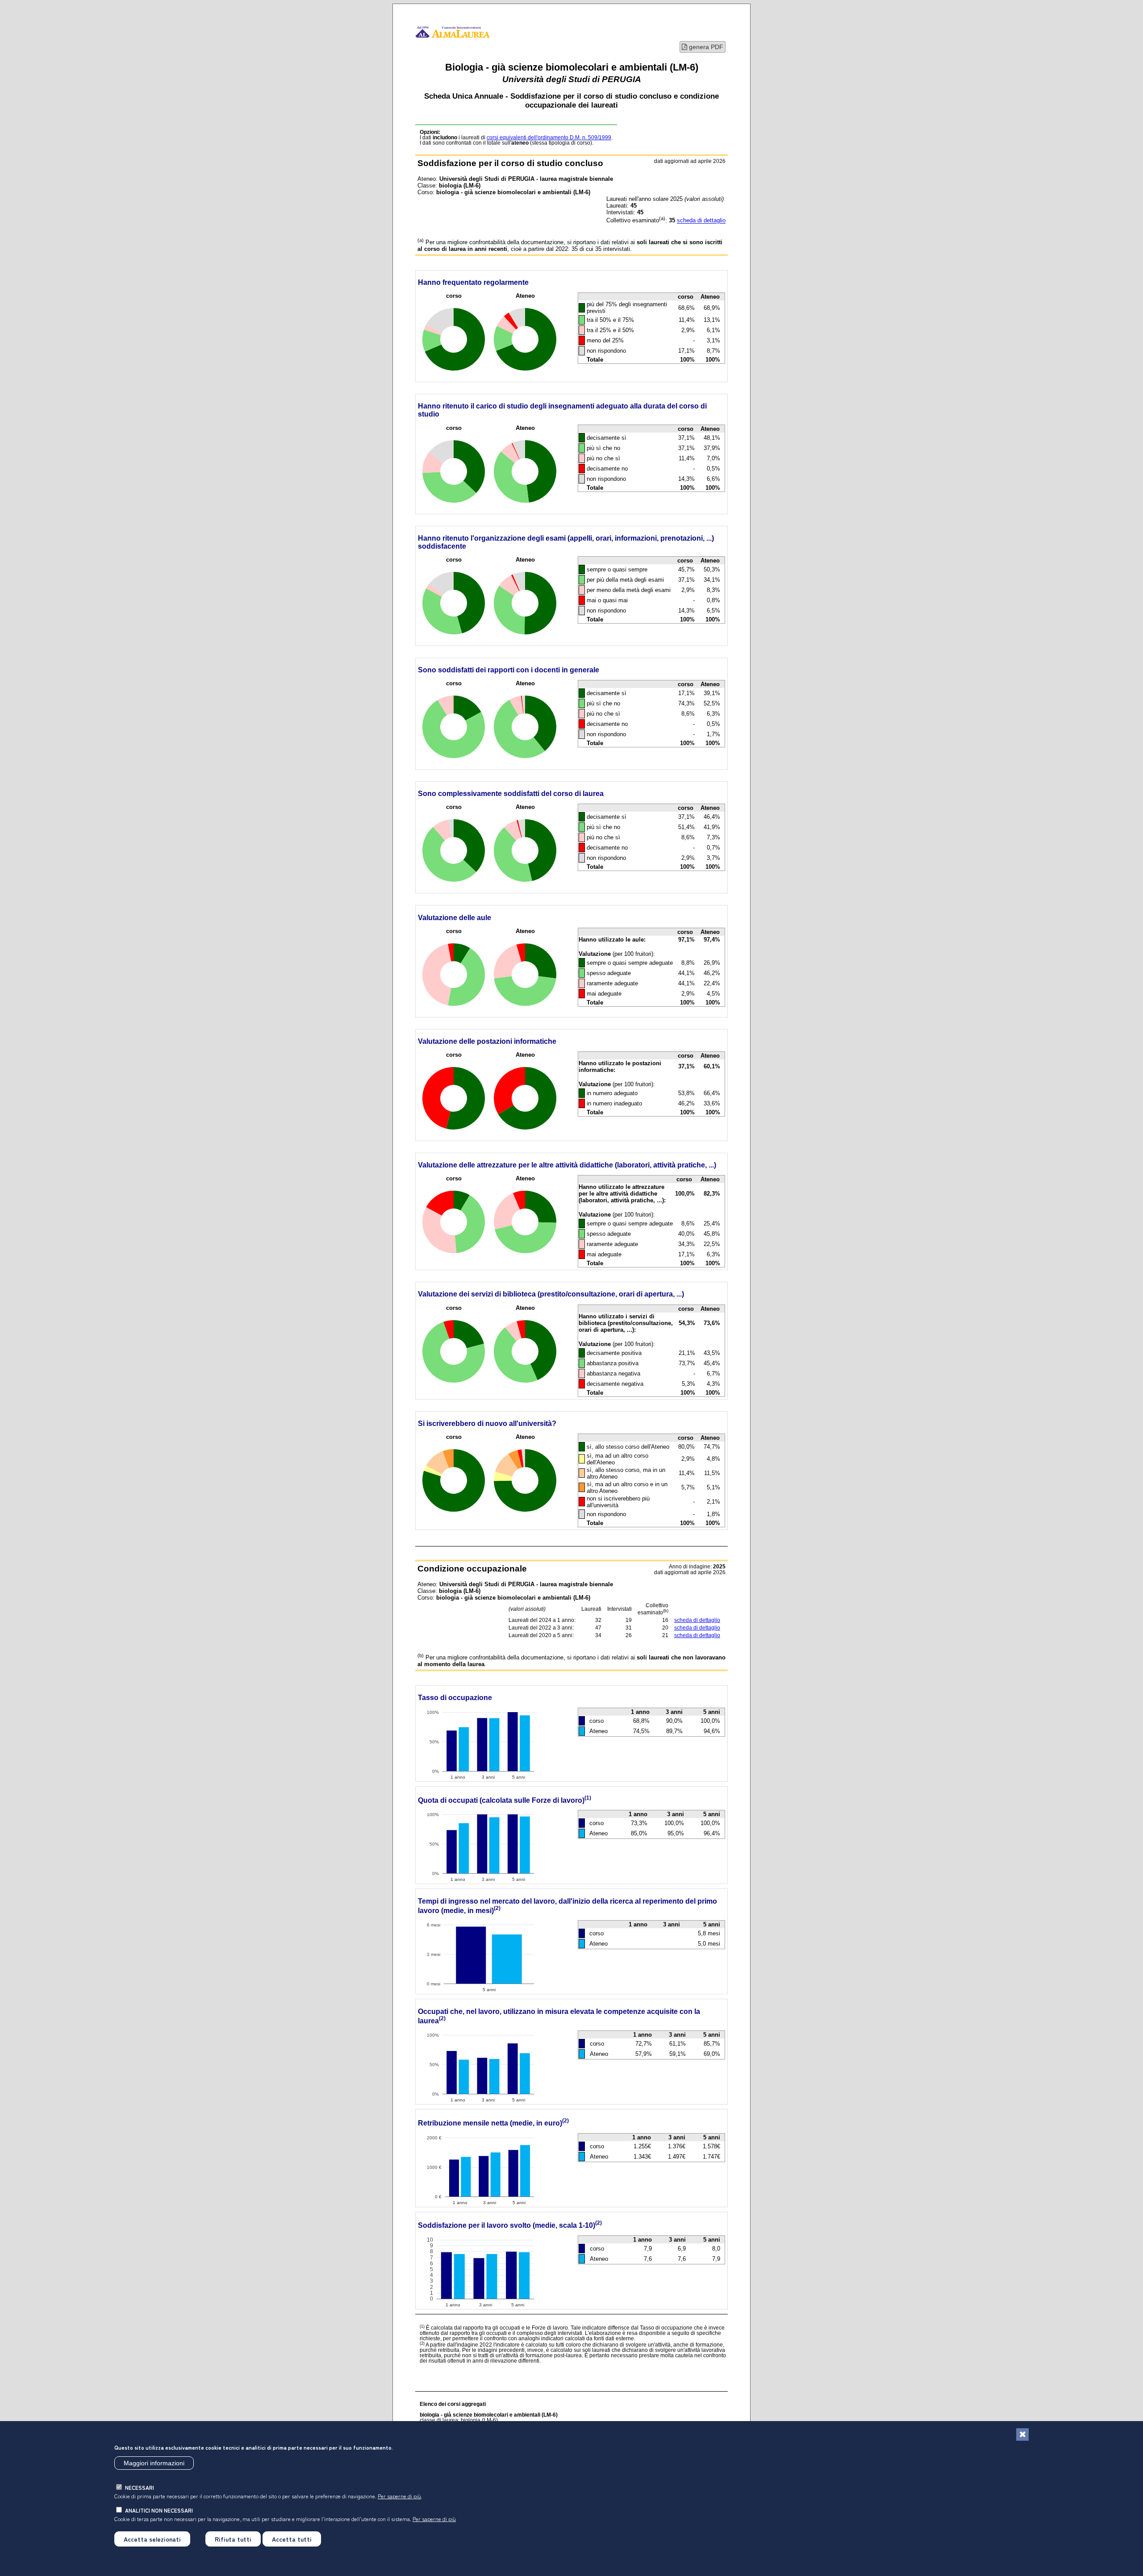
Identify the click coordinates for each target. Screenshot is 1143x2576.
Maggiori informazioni (154, 2463)
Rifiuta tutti (233, 2539)
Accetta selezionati (152, 2539)
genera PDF (705, 47)
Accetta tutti (292, 2539)
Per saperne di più (399, 2496)
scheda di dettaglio (701, 221)
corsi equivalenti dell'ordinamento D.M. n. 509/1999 (549, 138)
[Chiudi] (1022, 2434)
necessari (140, 2487)
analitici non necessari (159, 2510)
